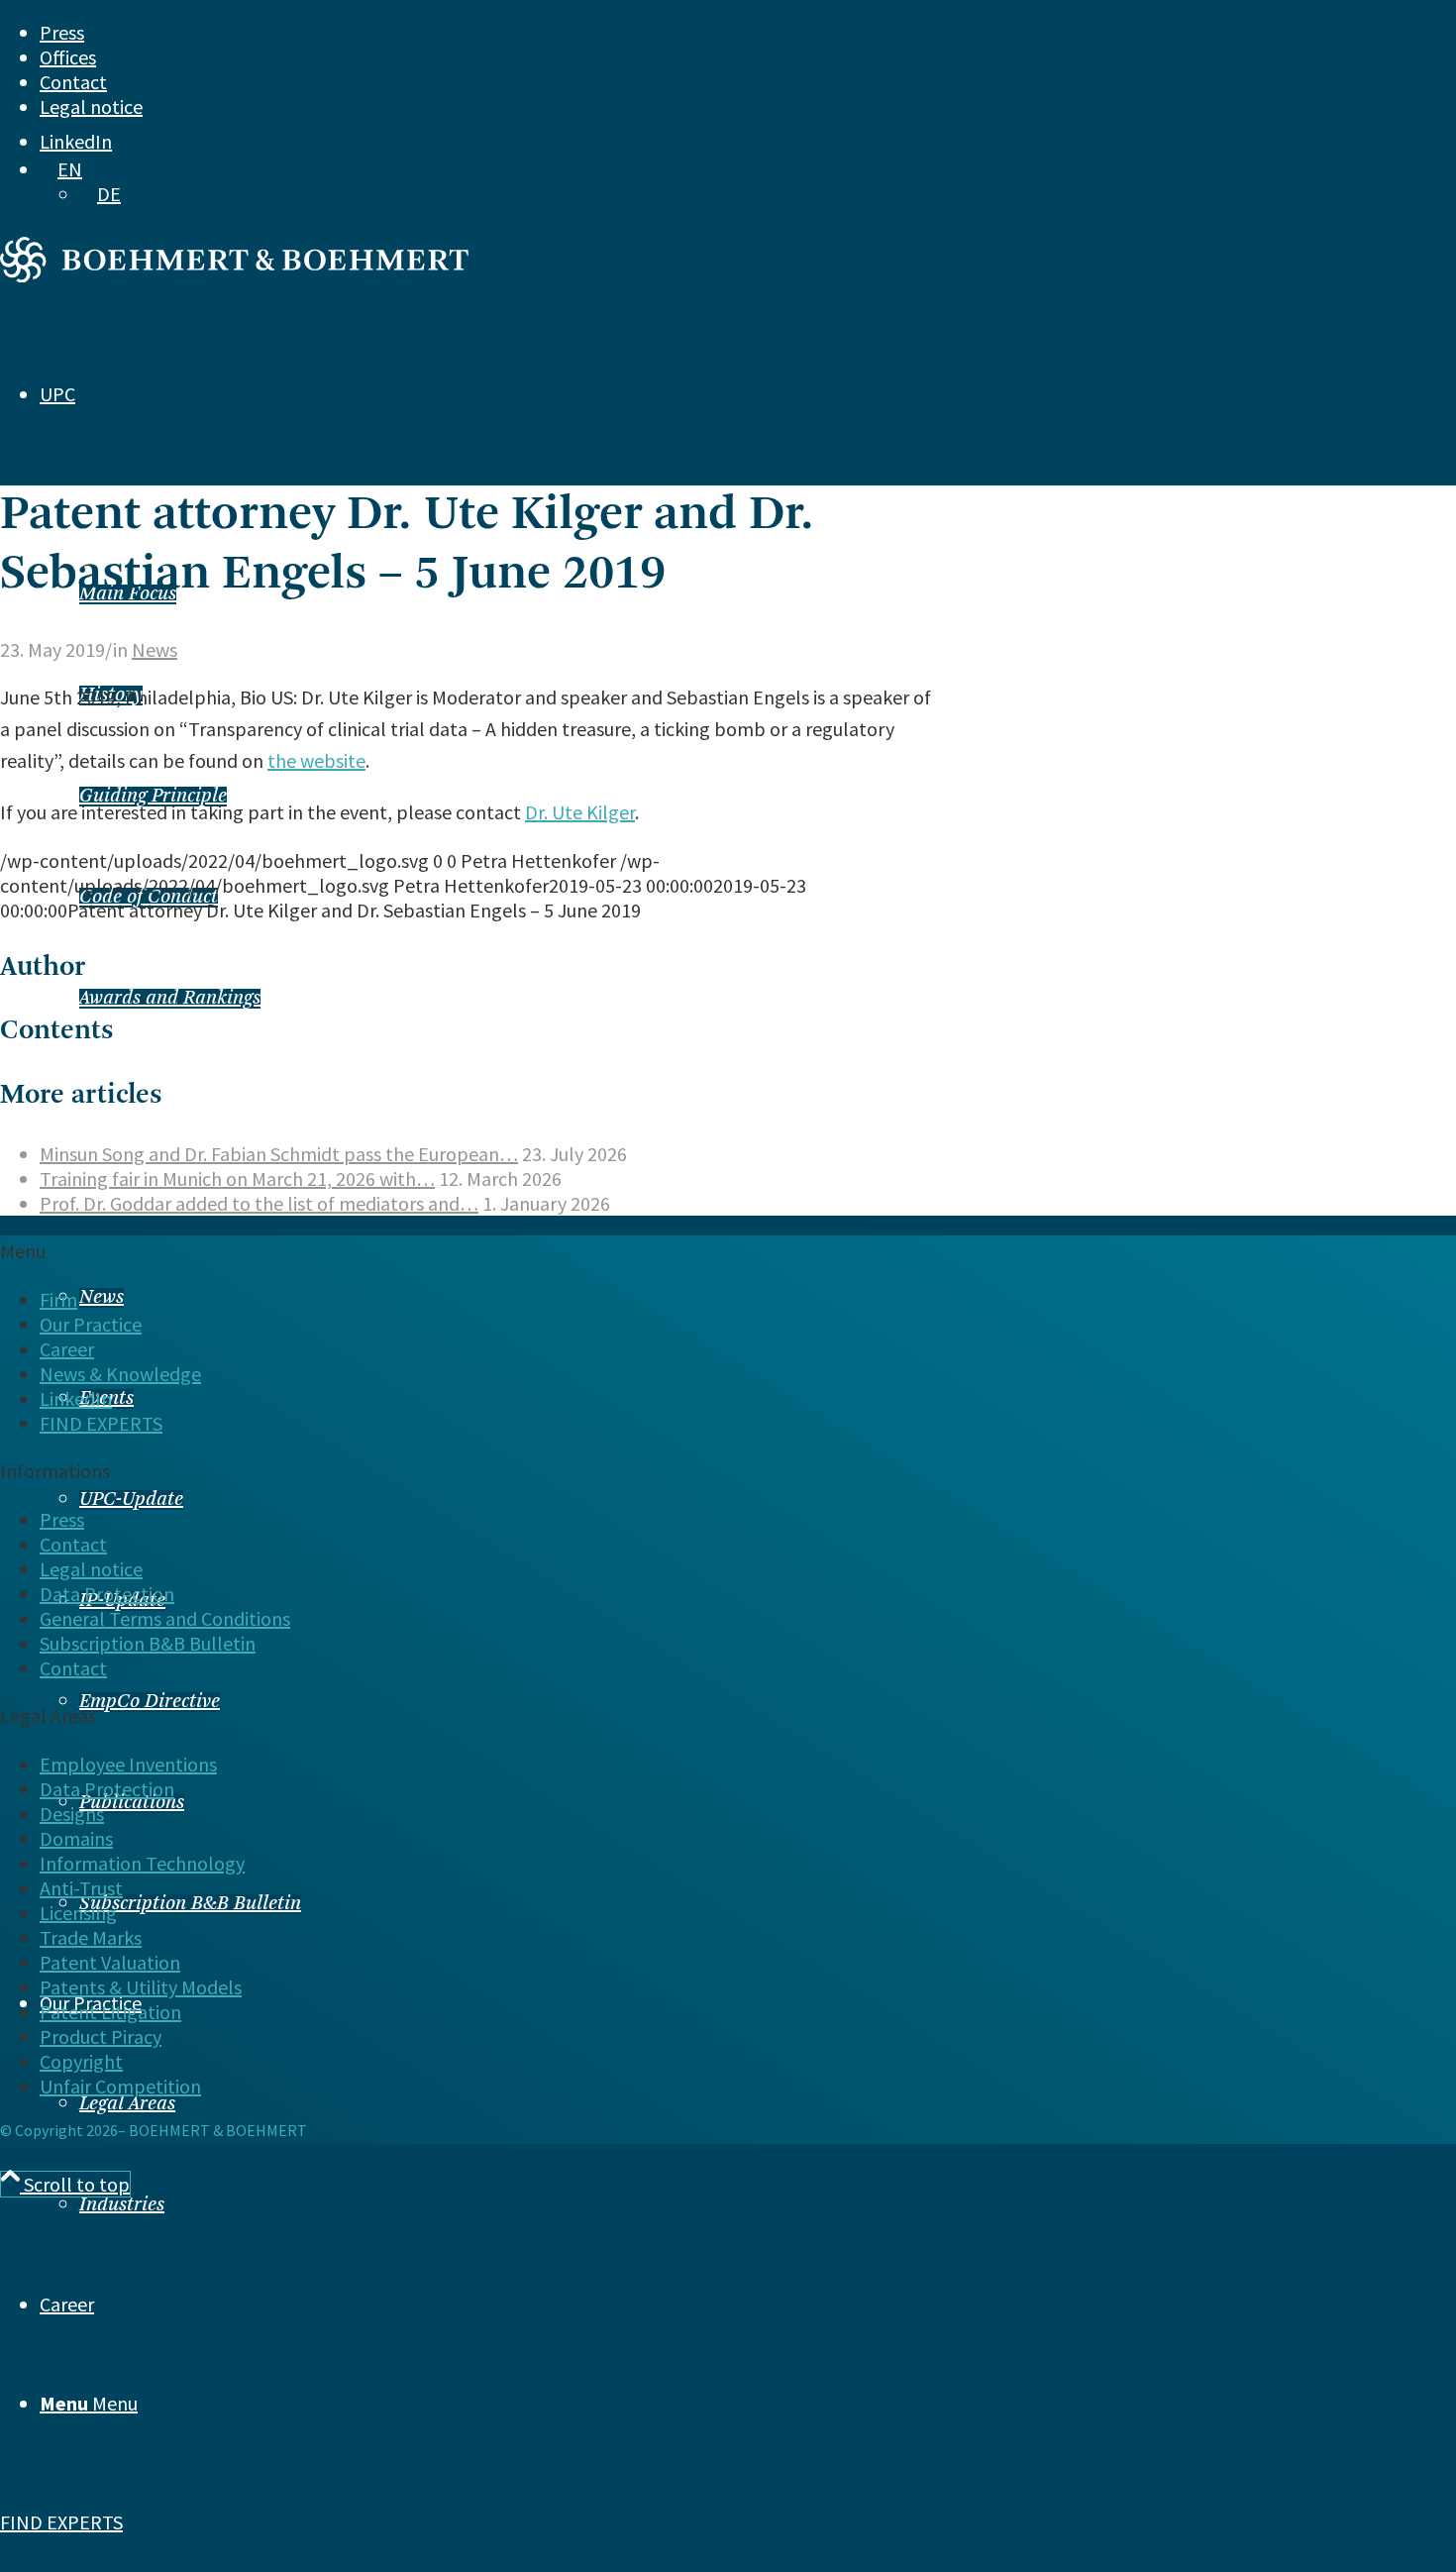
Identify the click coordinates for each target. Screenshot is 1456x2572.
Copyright (81, 2061)
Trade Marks (91, 1937)
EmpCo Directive (150, 1702)
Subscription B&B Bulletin (190, 1904)
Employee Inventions (128, 1764)
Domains (76, 1838)
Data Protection (107, 1594)
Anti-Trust (81, 1888)
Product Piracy (101, 2036)
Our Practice (91, 1324)
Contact (73, 82)
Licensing (78, 1913)
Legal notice (91, 107)
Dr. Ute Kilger (580, 812)
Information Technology (142, 1863)
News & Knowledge (120, 1374)
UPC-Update (131, 1500)
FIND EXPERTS (61, 2522)
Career (67, 1349)
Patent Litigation (110, 2012)
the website (316, 760)
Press (62, 32)
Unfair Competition (120, 2086)
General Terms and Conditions (165, 1618)
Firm (58, 1299)
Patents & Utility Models (141, 1987)
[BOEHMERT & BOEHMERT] (234, 275)
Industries (122, 2205)
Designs (72, 1814)
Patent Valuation (110, 1962)
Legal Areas (127, 2104)
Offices (68, 57)
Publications (132, 1803)
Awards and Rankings (170, 999)
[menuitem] (686, 32)
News (102, 1298)
